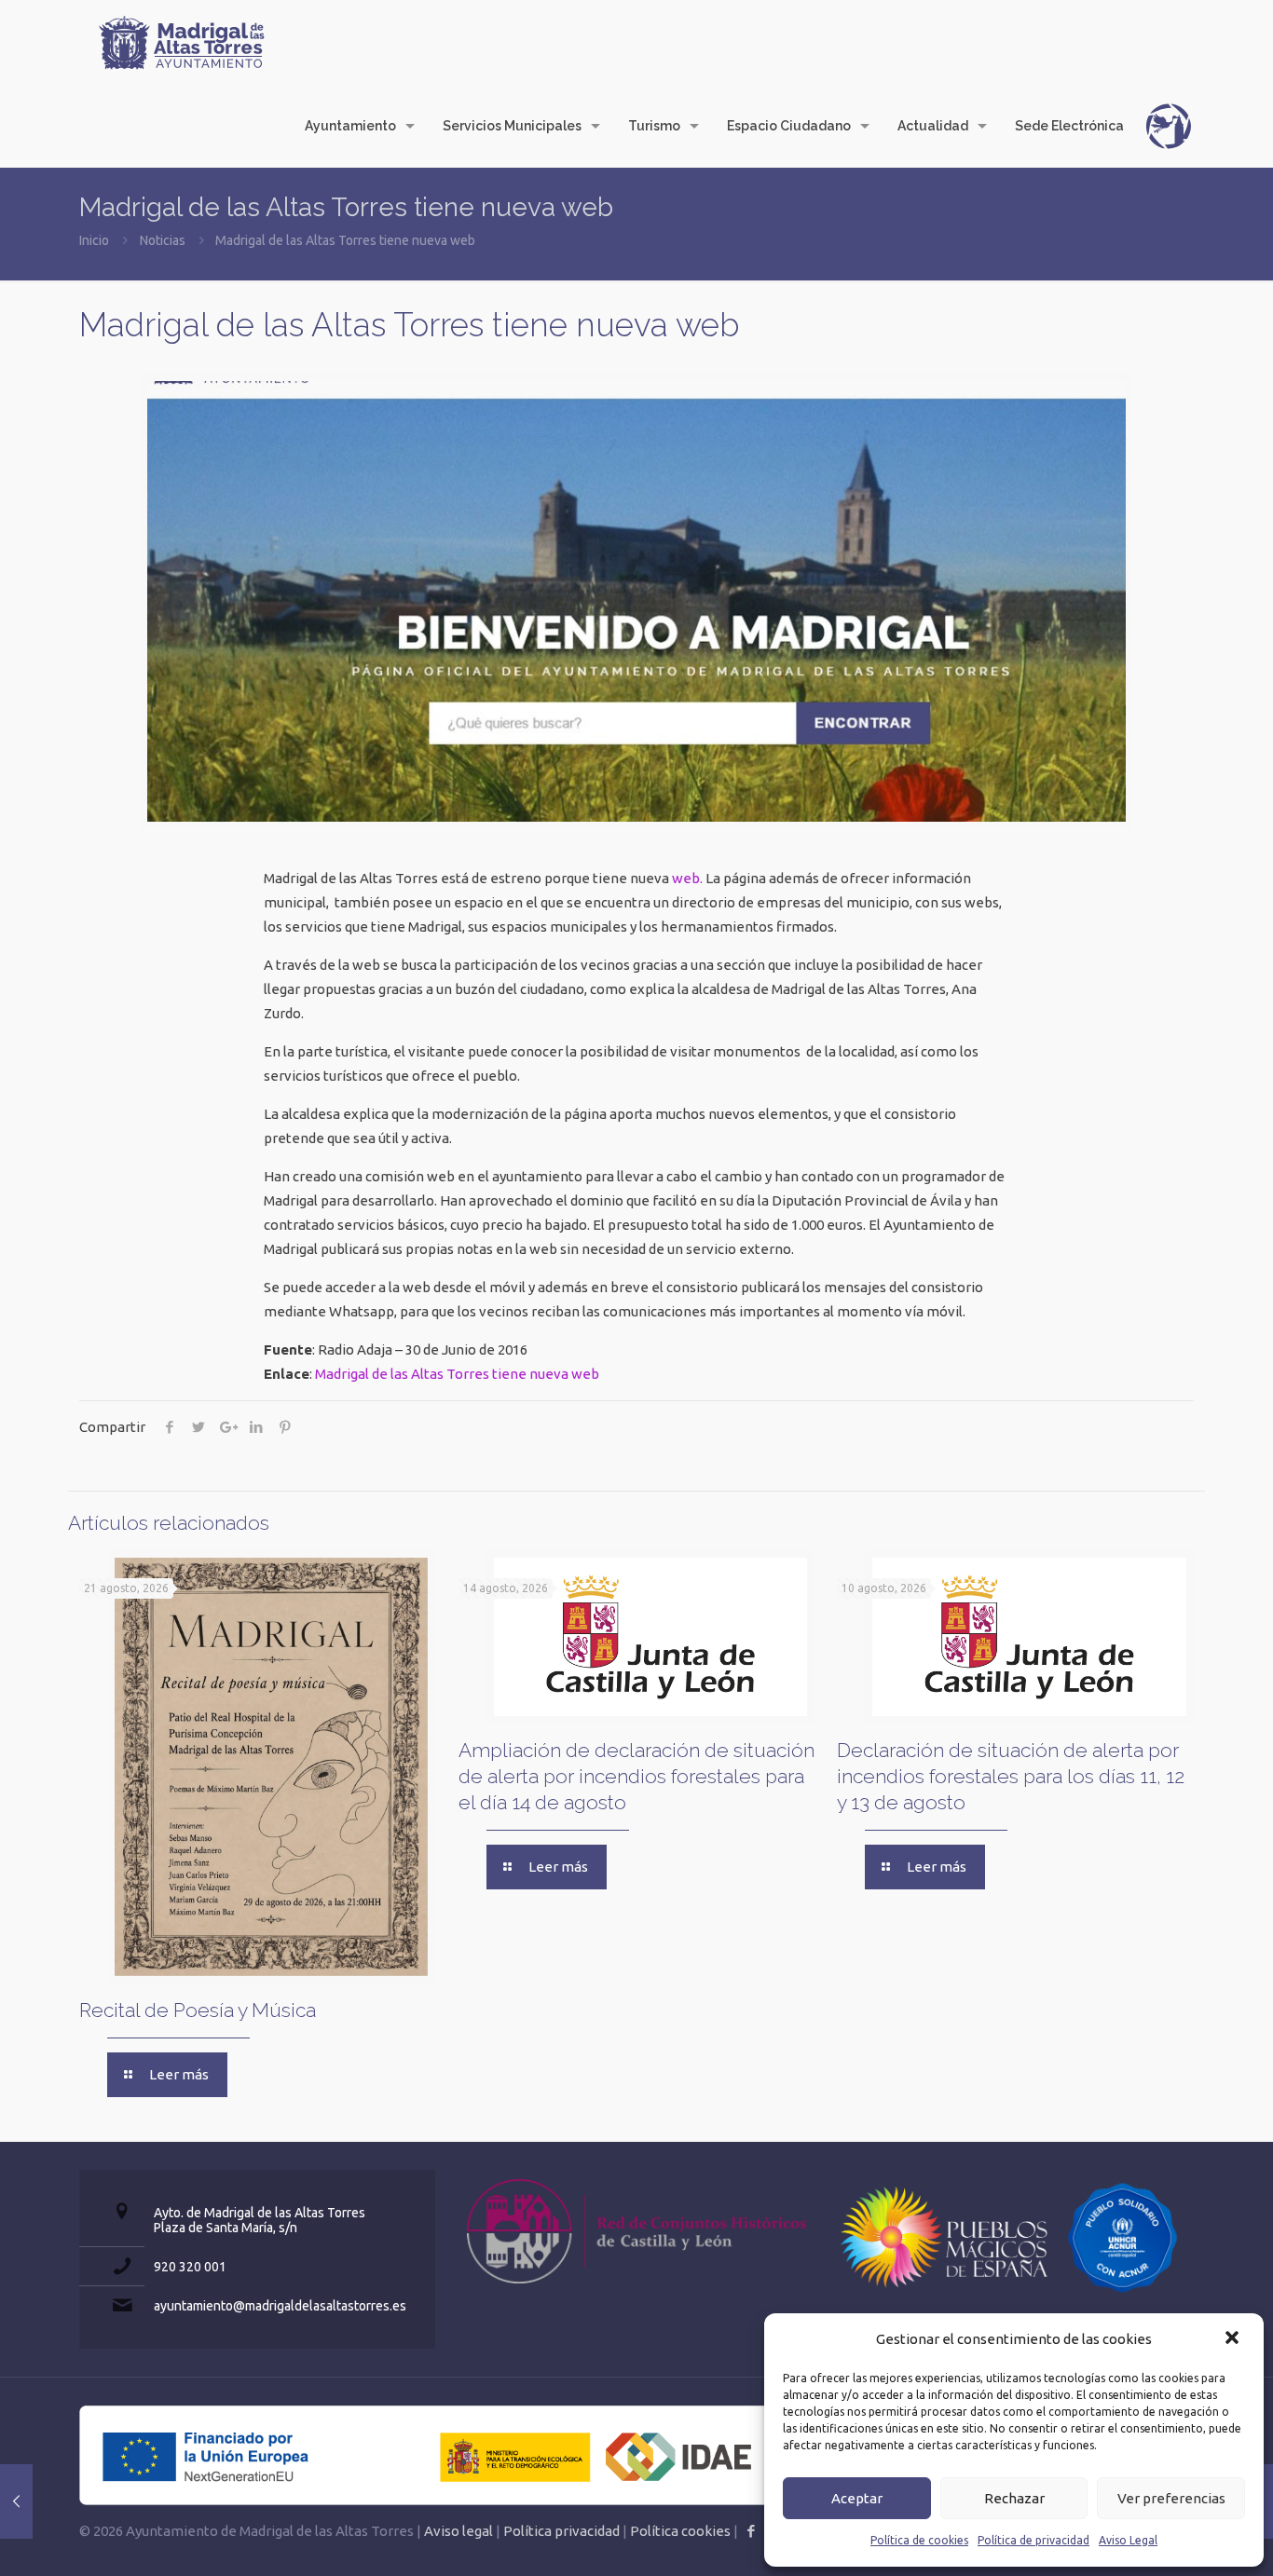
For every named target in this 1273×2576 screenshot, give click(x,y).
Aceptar (857, 2498)
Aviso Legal (1128, 2540)
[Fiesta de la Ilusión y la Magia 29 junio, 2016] (16, 2501)
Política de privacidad (1033, 2540)
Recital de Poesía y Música (198, 2010)
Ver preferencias (1171, 2498)
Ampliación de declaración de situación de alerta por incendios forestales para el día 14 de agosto (636, 1776)
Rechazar (1014, 2498)
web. (687, 878)
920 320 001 (190, 2267)
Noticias (163, 240)
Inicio (94, 240)
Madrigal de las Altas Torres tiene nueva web (457, 1374)
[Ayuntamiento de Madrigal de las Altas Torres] (182, 42)
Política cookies (680, 2531)
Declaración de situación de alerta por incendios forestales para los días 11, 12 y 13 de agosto (1011, 1776)
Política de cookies (919, 2540)
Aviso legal (459, 2531)
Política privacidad (561, 2531)
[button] (1234, 2339)
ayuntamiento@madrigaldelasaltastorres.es (280, 2306)
